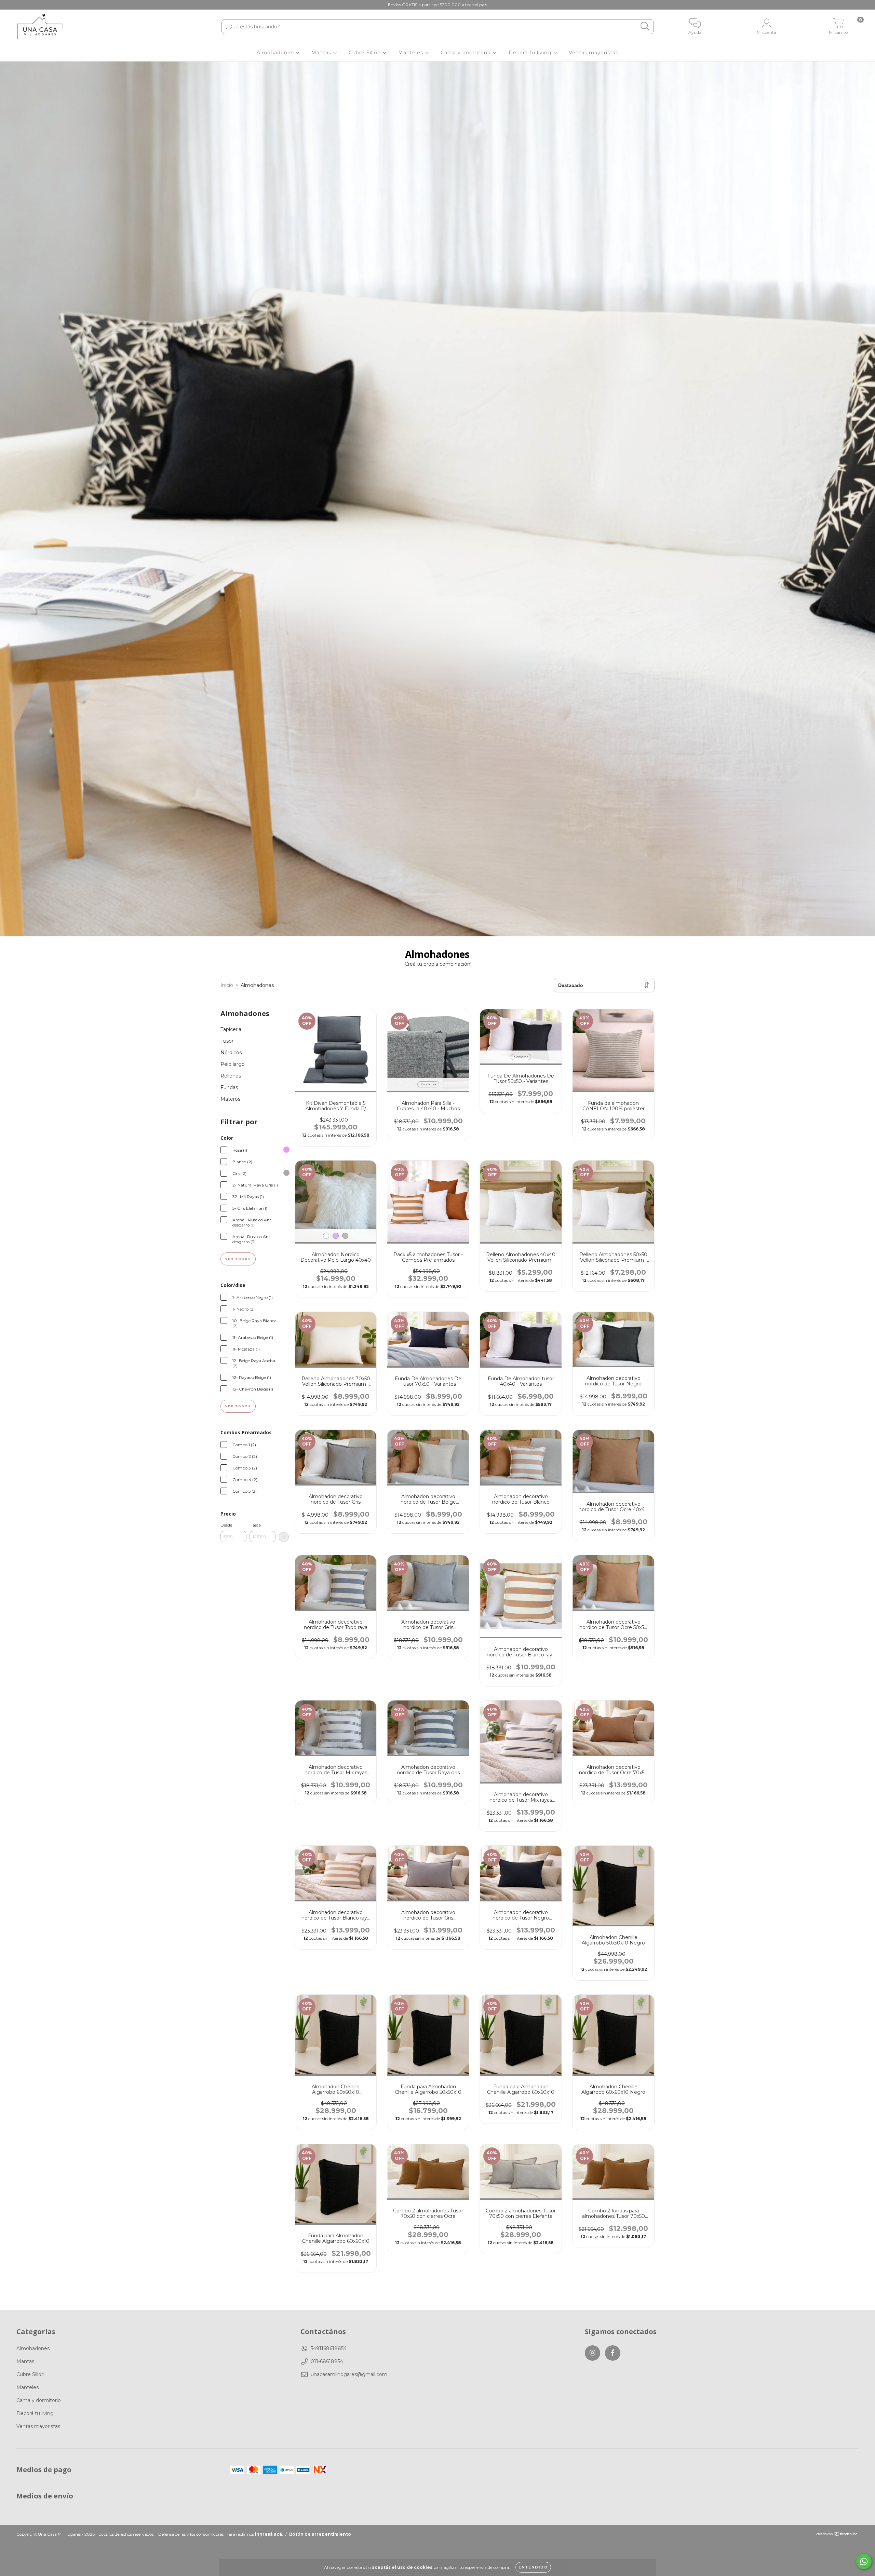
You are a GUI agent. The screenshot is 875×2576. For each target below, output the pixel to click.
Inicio (227, 985)
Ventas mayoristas (594, 53)
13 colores (428, 1084)
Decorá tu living (531, 53)
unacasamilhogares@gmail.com (349, 2374)
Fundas (229, 1087)
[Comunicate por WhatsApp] (864, 2561)
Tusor (227, 1041)
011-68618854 (327, 2361)
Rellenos (231, 1076)
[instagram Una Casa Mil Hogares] (10, 5)
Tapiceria (231, 1029)
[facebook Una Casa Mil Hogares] (20, 5)
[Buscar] (645, 26)
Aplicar (284, 1537)
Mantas (322, 53)
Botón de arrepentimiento (320, 2534)
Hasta (255, 1525)
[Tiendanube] (837, 2535)
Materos (230, 1099)
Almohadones (276, 53)
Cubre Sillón (366, 53)
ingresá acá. (269, 2534)
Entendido (533, 2567)
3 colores (521, 1057)
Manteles (412, 53)
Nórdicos (231, 1053)
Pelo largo (233, 1064)
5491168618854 (329, 2348)
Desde (226, 1525)
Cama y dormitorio (467, 53)
